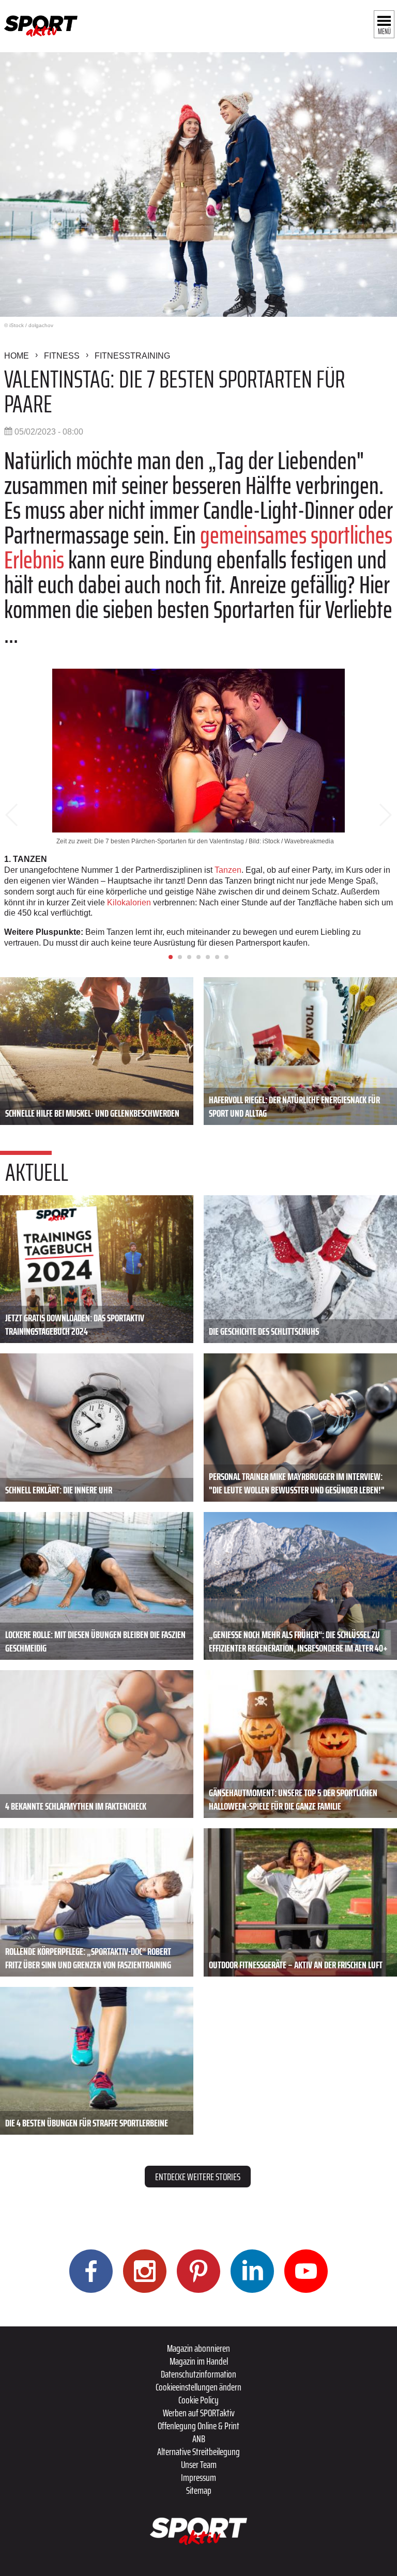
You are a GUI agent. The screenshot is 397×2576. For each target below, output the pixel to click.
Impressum (198, 2477)
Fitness (62, 356)
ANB (199, 2439)
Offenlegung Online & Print (198, 2426)
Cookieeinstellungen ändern (198, 2387)
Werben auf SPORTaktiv (199, 2413)
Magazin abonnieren (198, 2348)
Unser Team (199, 2464)
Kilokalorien (129, 903)
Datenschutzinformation (198, 2374)
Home (17, 356)
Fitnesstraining (132, 356)
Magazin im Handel (199, 2361)
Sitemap (199, 2490)
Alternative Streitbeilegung (198, 2451)
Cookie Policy (198, 2400)
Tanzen (228, 870)
